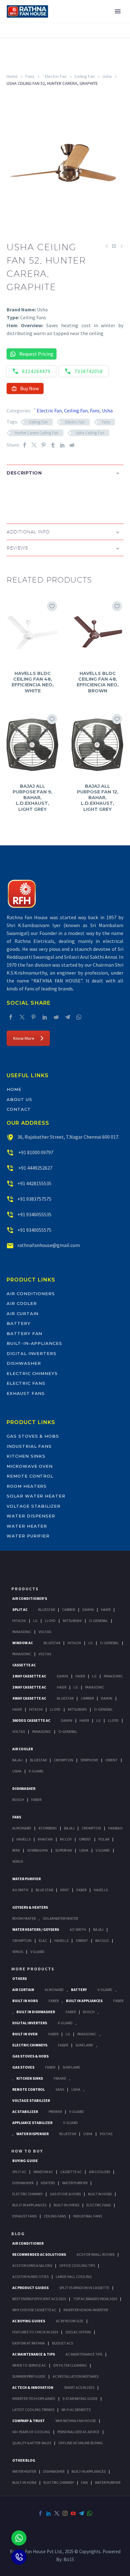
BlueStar (47, 1609)
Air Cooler (22, 1303)
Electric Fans (26, 1383)
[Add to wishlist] (52, 606)
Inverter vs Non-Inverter (86, 2310)
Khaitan (45, 1839)
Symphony (89, 1760)
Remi (16, 1850)
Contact (19, 1109)
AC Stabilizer (25, 2112)
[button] (13, 493)
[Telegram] (68, 1017)
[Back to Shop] (114, 246)
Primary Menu (118, 11)
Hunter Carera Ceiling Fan (37, 433)
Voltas (45, 1632)
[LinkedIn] (62, 445)
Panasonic (22, 1632)
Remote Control (30, 1476)
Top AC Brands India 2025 (95, 2299)
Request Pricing (36, 354)
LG (68, 2034)
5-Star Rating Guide (80, 2398)
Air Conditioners (31, 1294)
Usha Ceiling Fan (90, 433)
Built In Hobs (25, 2001)
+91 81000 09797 (35, 1152)
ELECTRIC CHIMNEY (59, 2482)
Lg (35, 1621)
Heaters (48, 2183)
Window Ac (23, 1643)
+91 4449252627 (35, 1168)
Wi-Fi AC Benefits (76, 2410)
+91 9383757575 (34, 1199)
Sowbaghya (38, 1850)
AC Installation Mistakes (76, 2376)
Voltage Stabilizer (34, 1506)
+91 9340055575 (34, 1230)
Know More (24, 1038)
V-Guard (36, 1771)
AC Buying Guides (29, 2321)
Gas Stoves (23, 2067)
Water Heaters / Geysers (36, 1929)
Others (20, 1978)
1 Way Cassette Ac (29, 1676)
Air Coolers (100, 2172)
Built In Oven (25, 2034)
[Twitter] (34, 445)
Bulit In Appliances (29, 2205)
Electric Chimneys (32, 1373)
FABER (81, 1890)
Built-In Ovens (66, 2205)
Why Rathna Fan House (76, 2421)
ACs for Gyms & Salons (32, 2265)
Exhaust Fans (26, 1393)
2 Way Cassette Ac (29, 1687)
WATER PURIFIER (108, 2482)
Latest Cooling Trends (33, 2410)
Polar (104, 1839)
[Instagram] (65, 2513)
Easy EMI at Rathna (29, 2343)
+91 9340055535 (34, 1214)
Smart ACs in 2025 (79, 2387)
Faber (36, 1800)
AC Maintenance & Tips (34, 2354)
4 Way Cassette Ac (29, 1698)
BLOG (18, 2234)
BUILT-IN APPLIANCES (89, 2471)
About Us (19, 1099)
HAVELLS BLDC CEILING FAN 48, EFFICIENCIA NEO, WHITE (33, 682)
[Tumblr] (53, 445)
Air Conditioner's (30, 1598)
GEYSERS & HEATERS (30, 1907)
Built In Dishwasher (36, 2012)
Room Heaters (27, 1486)
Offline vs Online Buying (81, 2443)
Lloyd (50, 1621)
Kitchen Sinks (26, 1456)
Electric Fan (75, 422)
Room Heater (24, 1918)
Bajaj (18, 1760)
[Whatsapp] (19, 2538)
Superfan (64, 1850)
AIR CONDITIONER (28, 2243)
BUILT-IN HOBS (24, 2482)
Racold (102, 1940)
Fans (30, 76)
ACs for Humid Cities (30, 2277)
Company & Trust (29, 2421)
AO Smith (20, 1890)
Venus (18, 1861)
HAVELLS (101, 1890)
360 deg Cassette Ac (31, 1720)
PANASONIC (87, 2034)
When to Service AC (29, 2365)
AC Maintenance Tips (84, 2354)
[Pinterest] (44, 445)
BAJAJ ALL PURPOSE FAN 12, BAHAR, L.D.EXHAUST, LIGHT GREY (98, 798)
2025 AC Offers (78, 2332)
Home (12, 76)
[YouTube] (73, 2513)
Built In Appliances (84, 2001)
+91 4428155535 (34, 1183)
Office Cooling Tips (77, 2265)
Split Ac (20, 1609)
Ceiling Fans (55, 2216)
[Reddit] (72, 445)
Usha (107, 76)
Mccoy (66, 1839)
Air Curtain (23, 1313)
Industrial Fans (29, 1446)
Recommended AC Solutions (39, 2254)
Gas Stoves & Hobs (33, 1436)
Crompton (64, 1760)
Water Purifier (28, 1536)
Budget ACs (62, 2343)
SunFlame (84, 2045)
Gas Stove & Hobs (65, 2194)
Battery (19, 1323)
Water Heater (27, 1526)
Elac (43, 1940)
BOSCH (89, 2012)
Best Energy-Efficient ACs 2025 (39, 2299)
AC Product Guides (30, 2288)
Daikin (88, 1609)
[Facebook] (25, 445)
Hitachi (19, 1621)
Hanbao (115, 1828)
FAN (84, 2482)
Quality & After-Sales (32, 2443)
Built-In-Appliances (34, 1343)
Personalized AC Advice (78, 2432)
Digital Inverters (32, 1353)
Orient (112, 1760)
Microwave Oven (30, 1466)
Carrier (69, 1609)
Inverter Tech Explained (34, 2398)
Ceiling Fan (85, 76)
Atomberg (48, 1828)
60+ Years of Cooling (31, 2432)
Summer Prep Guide (29, 2376)
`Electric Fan (54, 76)
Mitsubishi (72, 1621)
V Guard (103, 1850)
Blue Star (44, 1890)
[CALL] (19, 2557)
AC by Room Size (70, 2321)
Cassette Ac (24, 1665)
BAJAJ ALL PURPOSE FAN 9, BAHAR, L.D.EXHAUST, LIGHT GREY (32, 798)
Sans (60, 2089)
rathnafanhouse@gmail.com (49, 1245)
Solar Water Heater (36, 1496)
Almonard (22, 1828)
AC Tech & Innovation (33, 2387)
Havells (24, 1839)
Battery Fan (24, 1333)
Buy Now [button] (30, 388)
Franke (60, 2078)
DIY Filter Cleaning (70, 2365)
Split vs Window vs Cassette (84, 2288)
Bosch (18, 1800)
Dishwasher (24, 1363)
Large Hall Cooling (74, 2277)
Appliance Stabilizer (32, 2123)
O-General (98, 1621)
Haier (106, 1609)
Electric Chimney (27, 2194)
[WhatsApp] (79, 1017)
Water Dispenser (31, 1516)
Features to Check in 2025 (35, 2332)
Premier (55, 2112)
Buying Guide (25, 2161)
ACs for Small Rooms (96, 2254)
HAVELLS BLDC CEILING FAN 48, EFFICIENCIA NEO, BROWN (98, 682)
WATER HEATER (24, 2471)
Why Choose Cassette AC (34, 2310)
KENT (65, 1890)
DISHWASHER (54, 2471)
